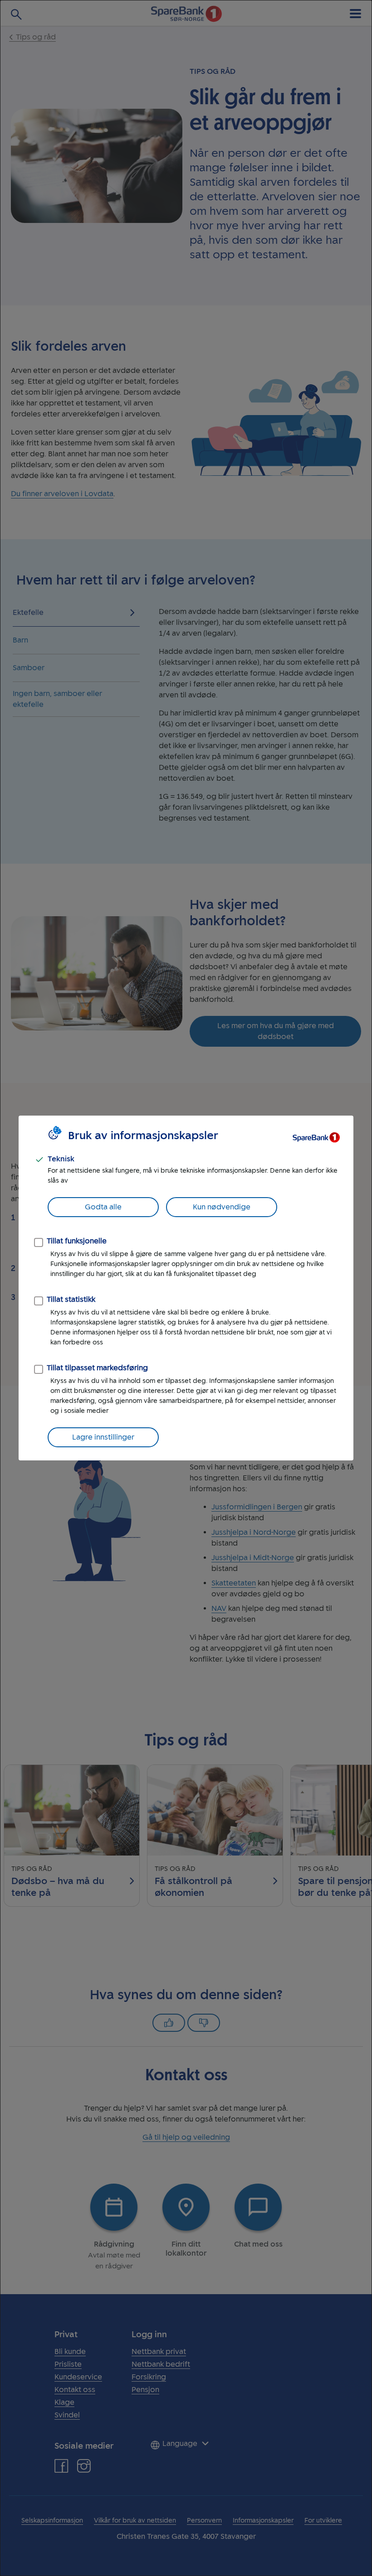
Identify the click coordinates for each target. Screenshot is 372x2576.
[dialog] (186, 1288)
